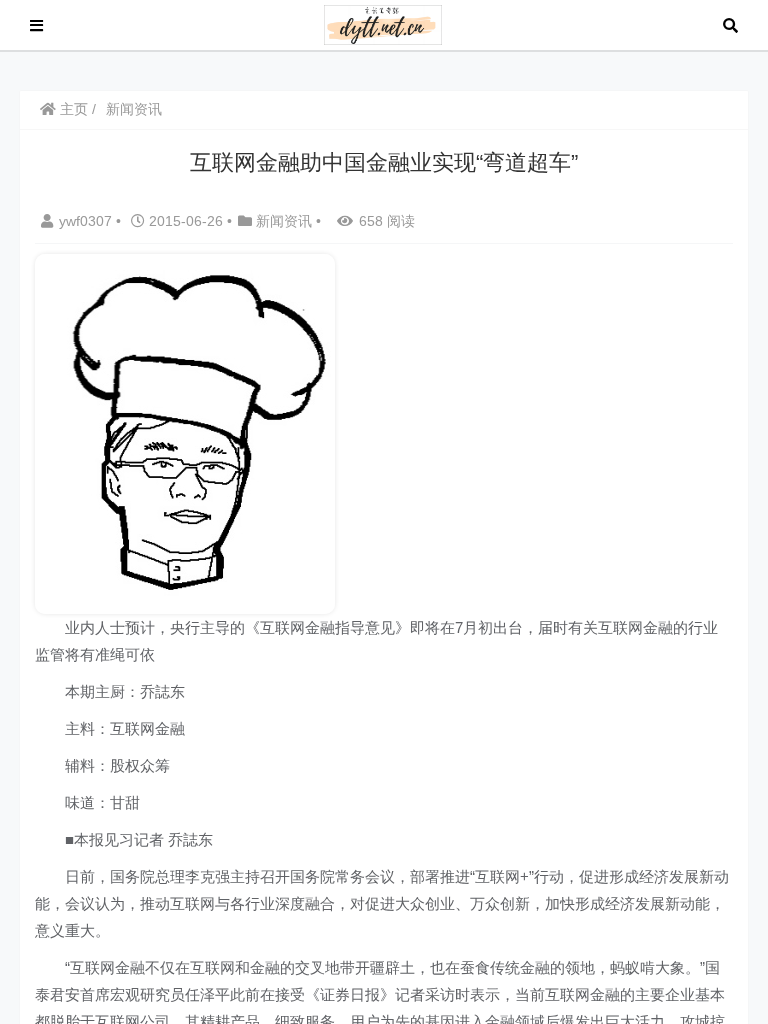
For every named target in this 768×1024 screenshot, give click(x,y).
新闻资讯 (134, 109)
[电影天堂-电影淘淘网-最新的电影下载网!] (383, 23)
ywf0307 (87, 221)
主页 (72, 109)
